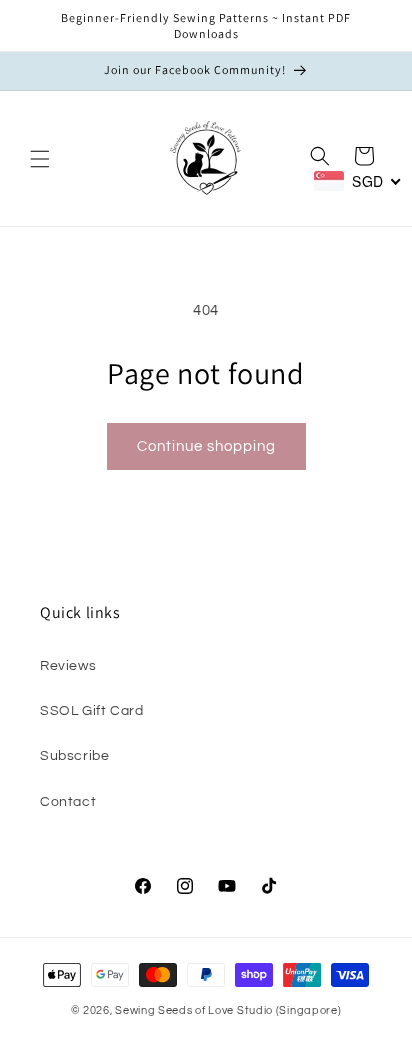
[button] (40, 159)
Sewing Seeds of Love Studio (194, 1010)
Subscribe (74, 756)
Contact (68, 802)
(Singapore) (309, 1010)
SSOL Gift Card (91, 711)
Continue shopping (206, 446)
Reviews (68, 666)
